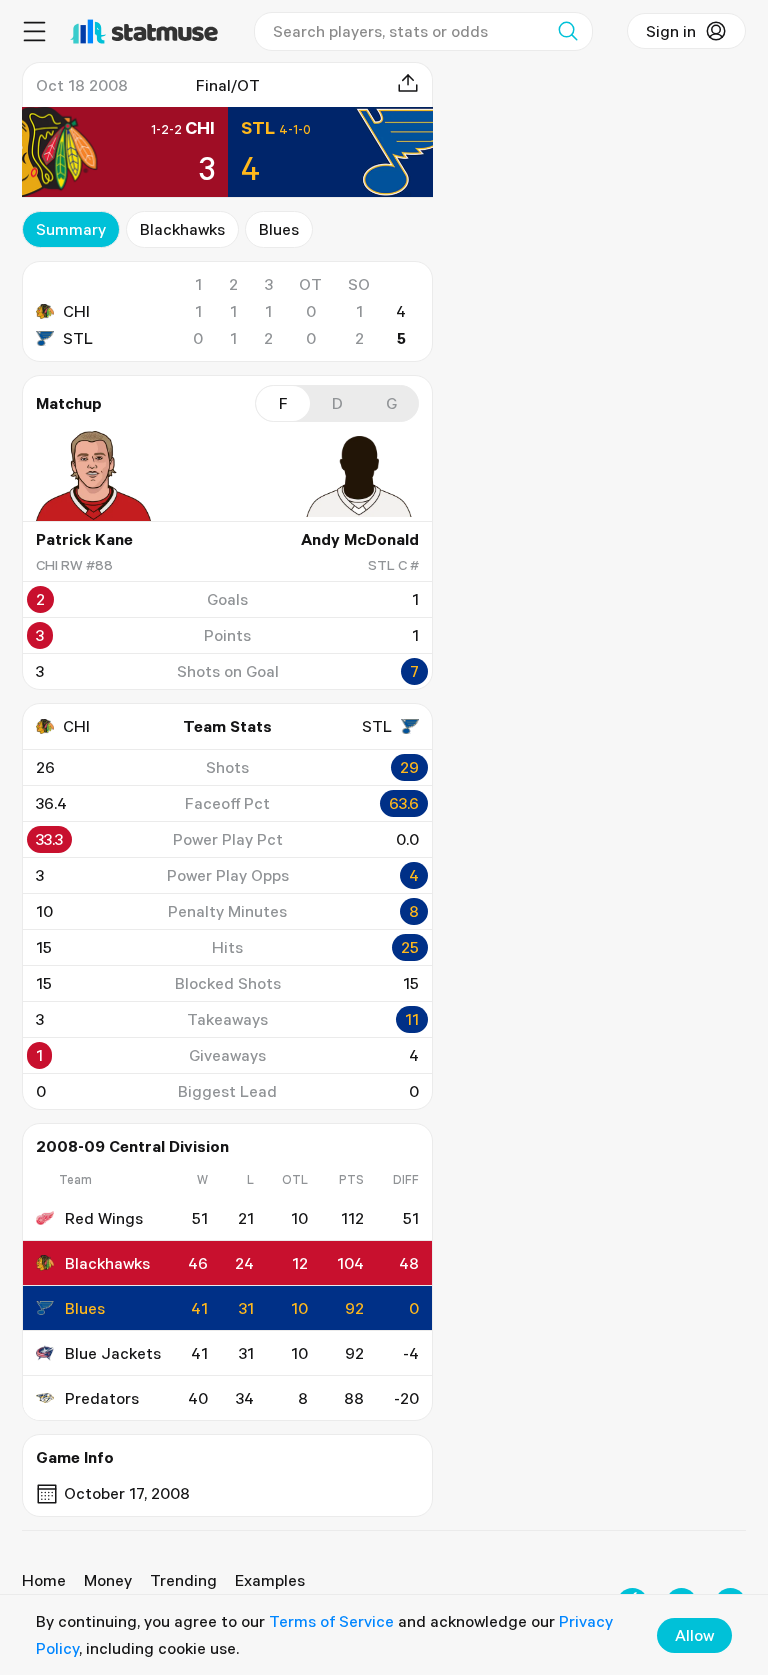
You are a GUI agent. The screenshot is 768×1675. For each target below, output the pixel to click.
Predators (102, 1398)
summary (71, 229)
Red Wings (104, 1218)
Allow (694, 1635)
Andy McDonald (360, 539)
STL (78, 338)
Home (44, 1580)
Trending (183, 1580)
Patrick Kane (84, 539)
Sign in (671, 31)
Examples (270, 1580)
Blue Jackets (113, 1353)
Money (108, 1580)
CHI (76, 311)
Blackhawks (182, 229)
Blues (279, 229)
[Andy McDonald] (359, 476)
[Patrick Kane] (96, 476)
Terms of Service (331, 1621)
